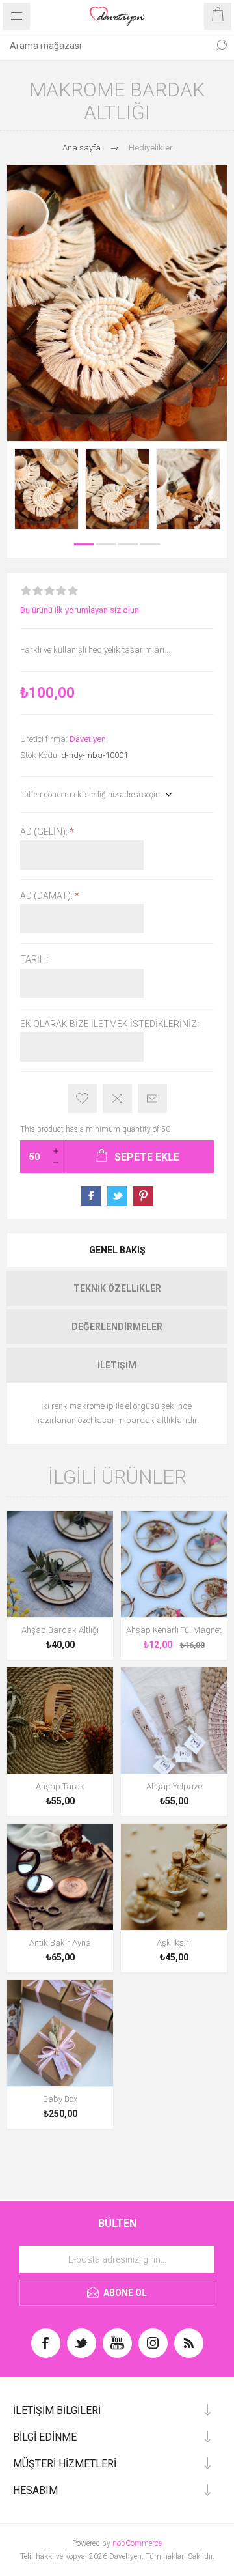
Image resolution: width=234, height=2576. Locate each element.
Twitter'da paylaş (117, 1196)
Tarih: (34, 960)
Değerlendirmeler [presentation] (117, 1327)
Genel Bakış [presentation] (117, 1250)
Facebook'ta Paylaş (91, 1196)
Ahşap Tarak (60, 1786)
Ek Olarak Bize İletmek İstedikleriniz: (110, 1024)
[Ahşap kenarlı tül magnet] (174, 1564)
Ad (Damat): (47, 896)
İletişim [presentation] (117, 1365)
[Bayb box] (60, 2033)
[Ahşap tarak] (60, 1720)
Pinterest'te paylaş (143, 1196)
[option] (46, 488)
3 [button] (128, 544)
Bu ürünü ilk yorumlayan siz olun (80, 610)
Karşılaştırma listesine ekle (117, 1098)
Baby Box (60, 2099)
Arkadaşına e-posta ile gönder (152, 1098)
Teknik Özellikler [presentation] (117, 1288)
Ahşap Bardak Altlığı (60, 1630)
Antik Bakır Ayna (60, 1943)
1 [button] (84, 544)
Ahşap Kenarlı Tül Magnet (174, 1630)
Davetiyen (88, 739)
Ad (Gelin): (45, 832)
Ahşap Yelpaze (174, 1786)
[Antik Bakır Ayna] (60, 1877)
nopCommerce (137, 2543)
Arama (221, 46)
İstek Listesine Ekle (82, 1098)
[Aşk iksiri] (174, 1877)
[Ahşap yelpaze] (174, 1720)
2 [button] (106, 544)
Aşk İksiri (174, 1943)
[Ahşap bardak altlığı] (60, 1564)
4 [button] (150, 544)
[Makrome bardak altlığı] (46, 488)
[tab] (117, 1250)
